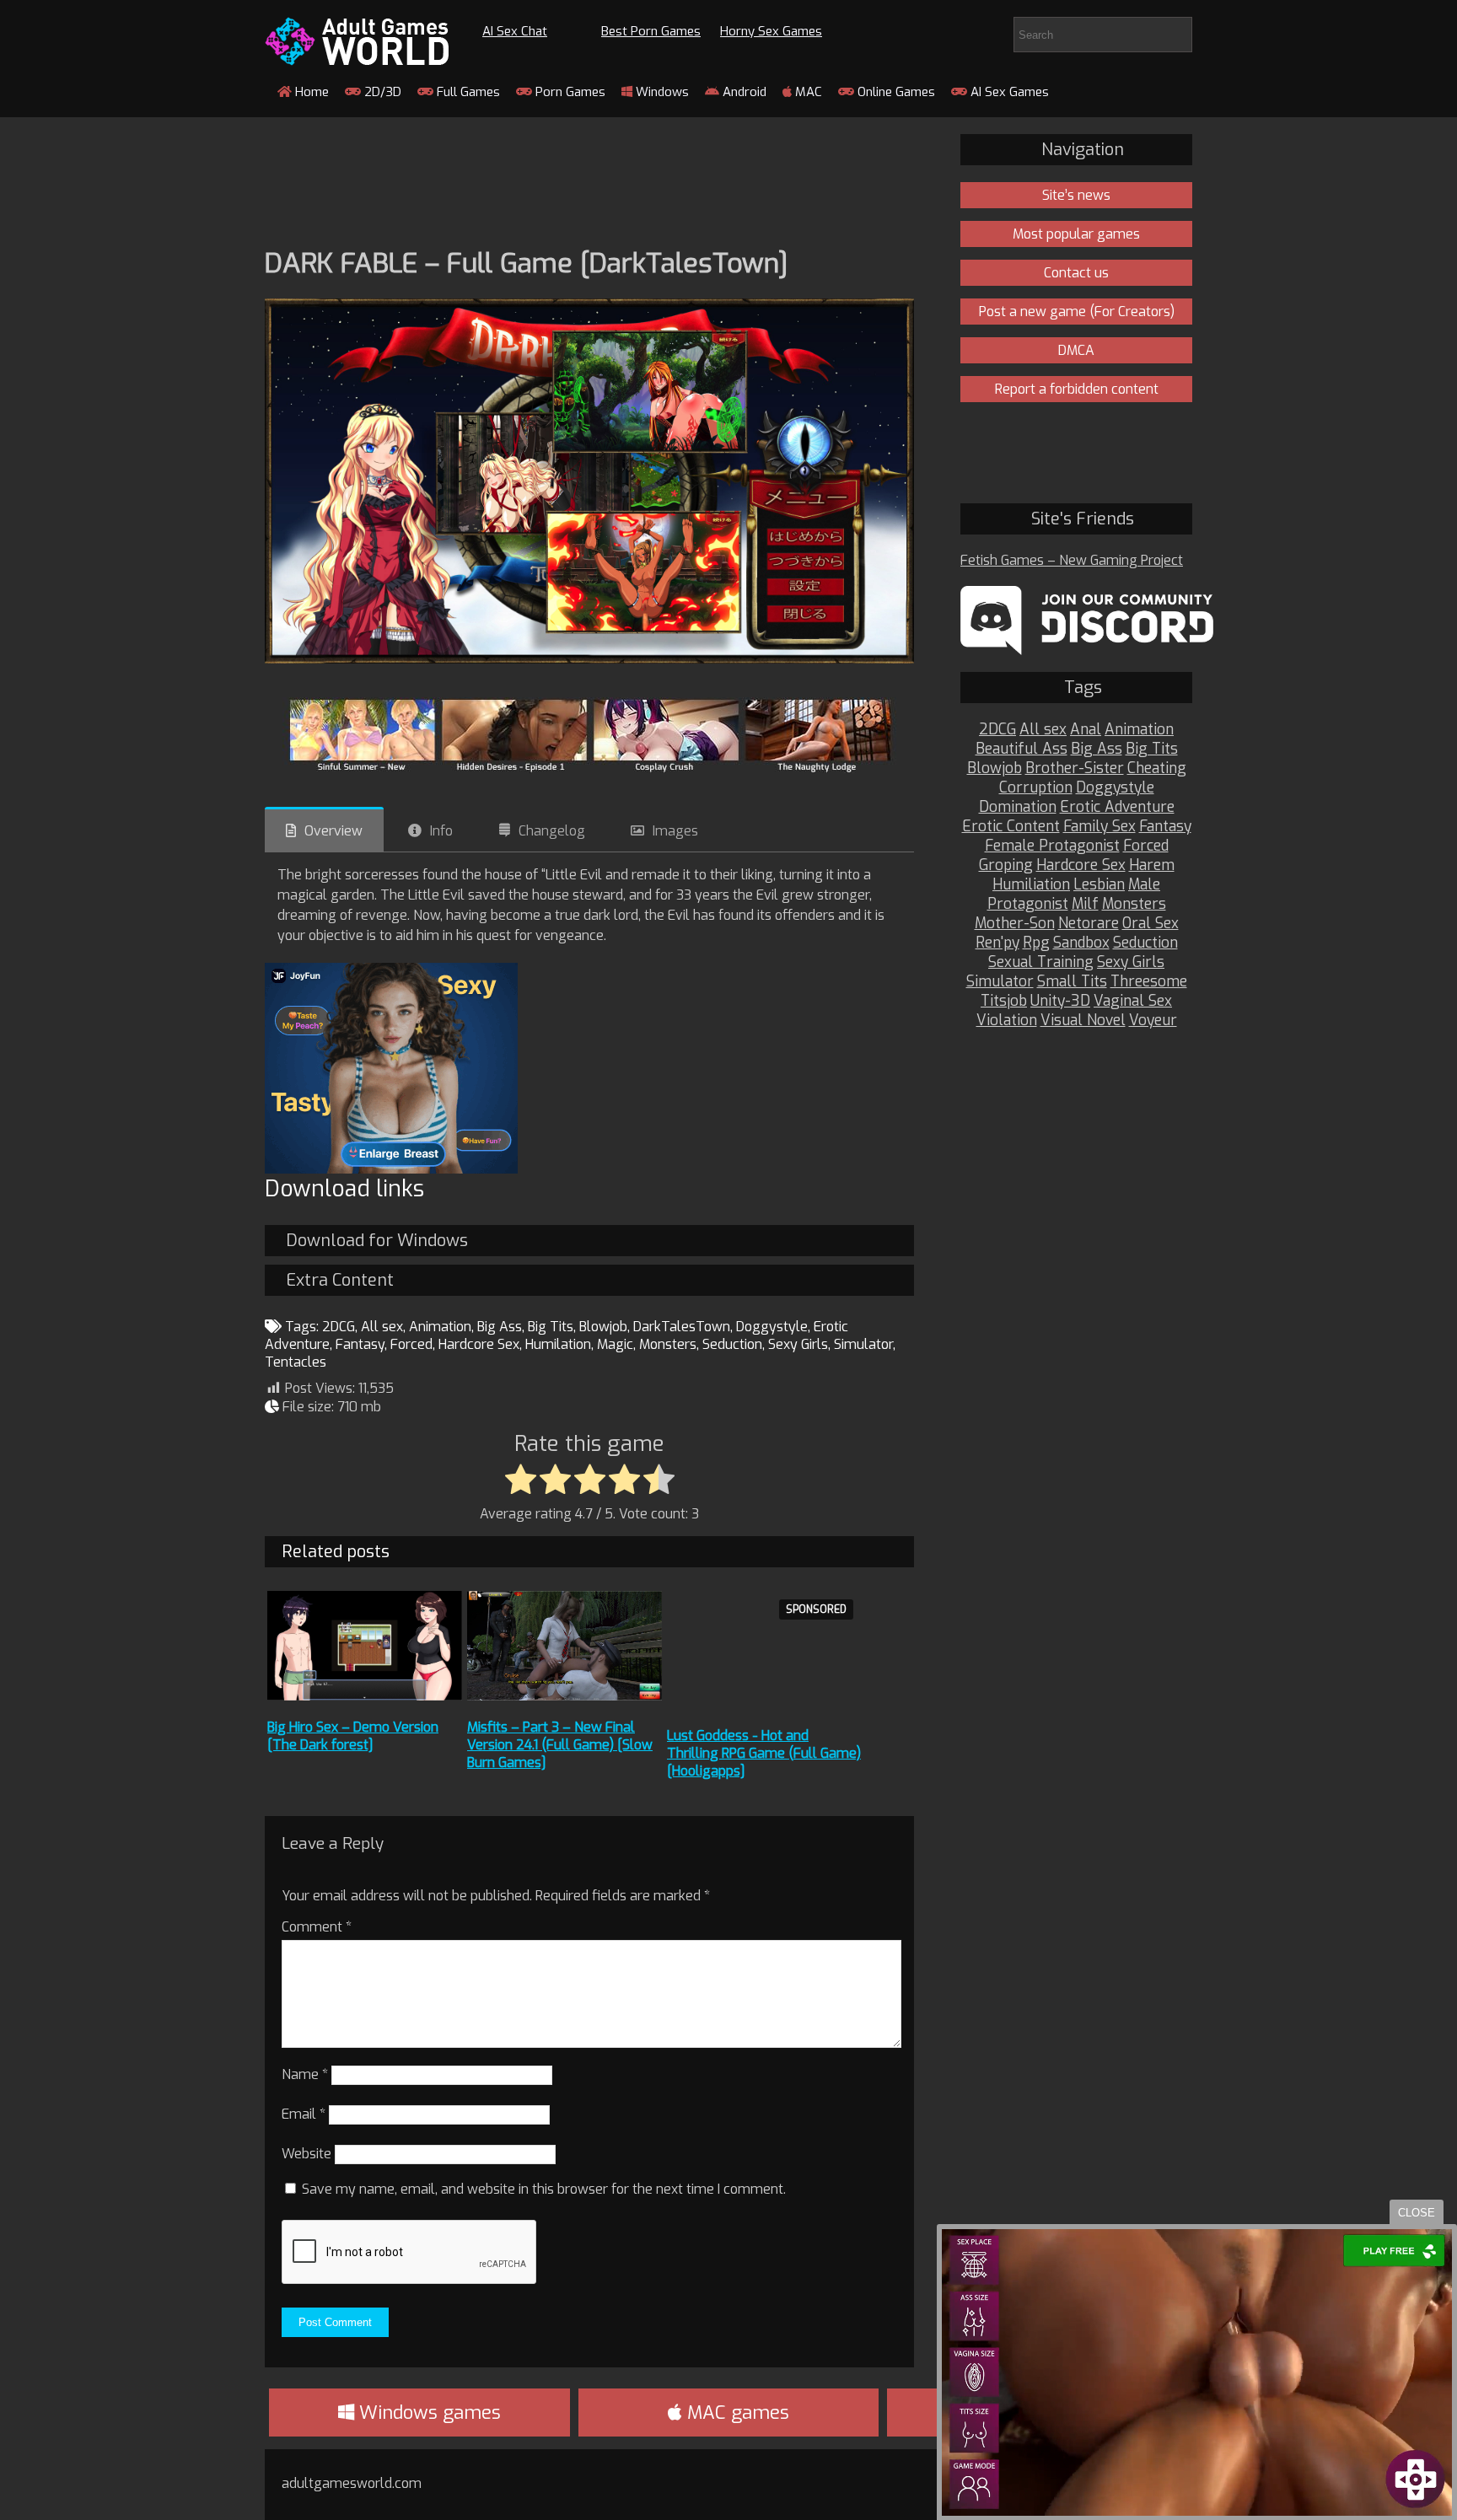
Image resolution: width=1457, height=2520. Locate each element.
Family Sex (1099, 827)
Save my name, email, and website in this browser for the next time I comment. (544, 2189)
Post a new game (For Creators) (1077, 312)
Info (441, 831)
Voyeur (1153, 1021)
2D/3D (381, 92)
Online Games (895, 92)
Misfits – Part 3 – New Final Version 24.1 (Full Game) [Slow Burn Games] (560, 1745)
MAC (807, 92)
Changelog (552, 831)
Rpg (1036, 943)
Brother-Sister (1075, 768)
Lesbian (1099, 885)
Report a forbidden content (1077, 389)
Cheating (1157, 768)
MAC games (736, 2413)
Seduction (732, 1344)
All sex (382, 1327)
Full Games (467, 92)
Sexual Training (1041, 962)
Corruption (1036, 788)
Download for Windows (377, 1241)
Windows (661, 92)
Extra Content (340, 1280)
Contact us (1076, 273)
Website (306, 2154)
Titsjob (1004, 1001)
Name (305, 2074)
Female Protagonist (1052, 846)
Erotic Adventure (1117, 807)
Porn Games (569, 92)
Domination (1018, 807)
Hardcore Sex (479, 1344)
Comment (317, 1927)
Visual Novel (1083, 1021)
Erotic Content (1011, 827)
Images (675, 831)
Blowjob (603, 1327)
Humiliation (1031, 885)
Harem (1152, 865)
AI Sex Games (1008, 92)
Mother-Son (1015, 924)
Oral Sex (1151, 924)
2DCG (339, 1327)
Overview (333, 831)
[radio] (521, 1480)
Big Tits (551, 1327)
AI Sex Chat (515, 31)
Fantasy (360, 1344)
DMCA (1076, 350)
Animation (440, 1327)
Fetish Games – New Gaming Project (1072, 560)
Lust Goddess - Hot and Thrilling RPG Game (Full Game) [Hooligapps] (764, 1753)
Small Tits (1072, 982)
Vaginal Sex (1133, 1001)
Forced (411, 1344)
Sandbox (1081, 943)
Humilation (558, 1344)
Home (310, 92)
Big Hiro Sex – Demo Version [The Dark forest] (353, 1736)
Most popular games (1076, 234)
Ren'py (997, 943)
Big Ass (500, 1327)
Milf (1085, 904)
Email (304, 2114)
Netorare (1089, 924)
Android (743, 92)
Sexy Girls (798, 1344)
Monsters (668, 1344)
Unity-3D (1060, 1001)
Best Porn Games (651, 31)
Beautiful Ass (1022, 749)
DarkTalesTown (682, 1327)
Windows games (427, 2413)
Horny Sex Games (771, 31)
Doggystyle (772, 1327)
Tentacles (296, 1362)
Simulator (863, 1344)
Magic (615, 1344)
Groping (1006, 865)
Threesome (1149, 982)
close (1417, 2213)
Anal (1086, 730)
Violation (1007, 1021)
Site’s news (1076, 195)
